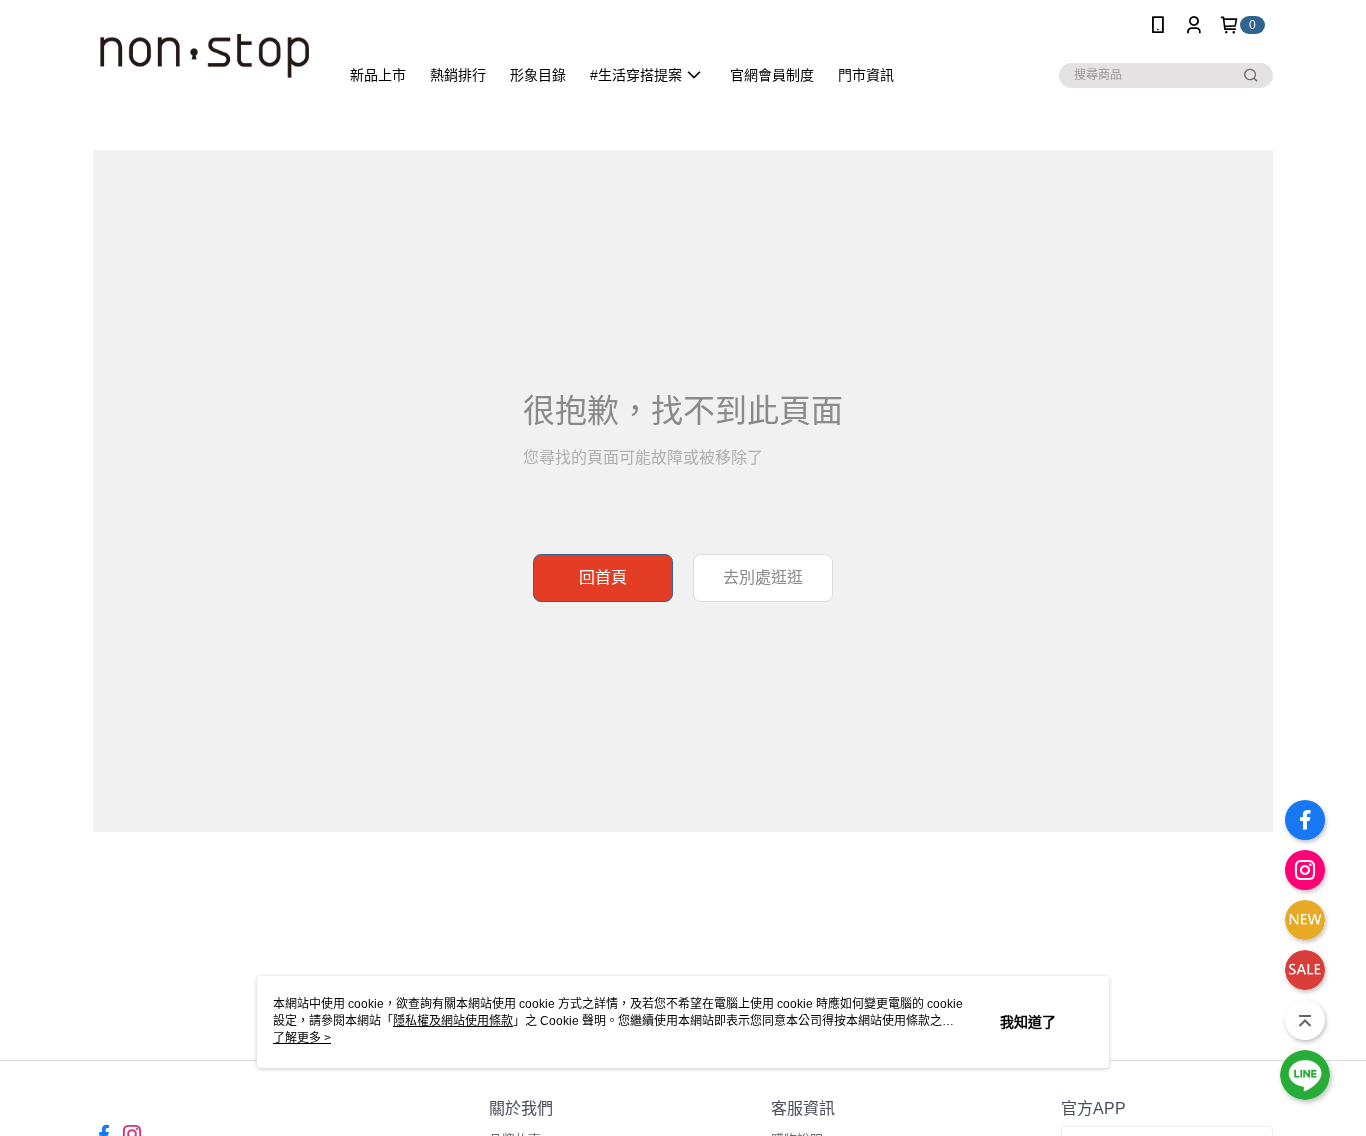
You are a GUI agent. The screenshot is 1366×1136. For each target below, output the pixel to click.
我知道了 (1028, 1022)
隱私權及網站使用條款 (453, 1021)
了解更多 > (302, 1038)
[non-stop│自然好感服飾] (204, 52)
